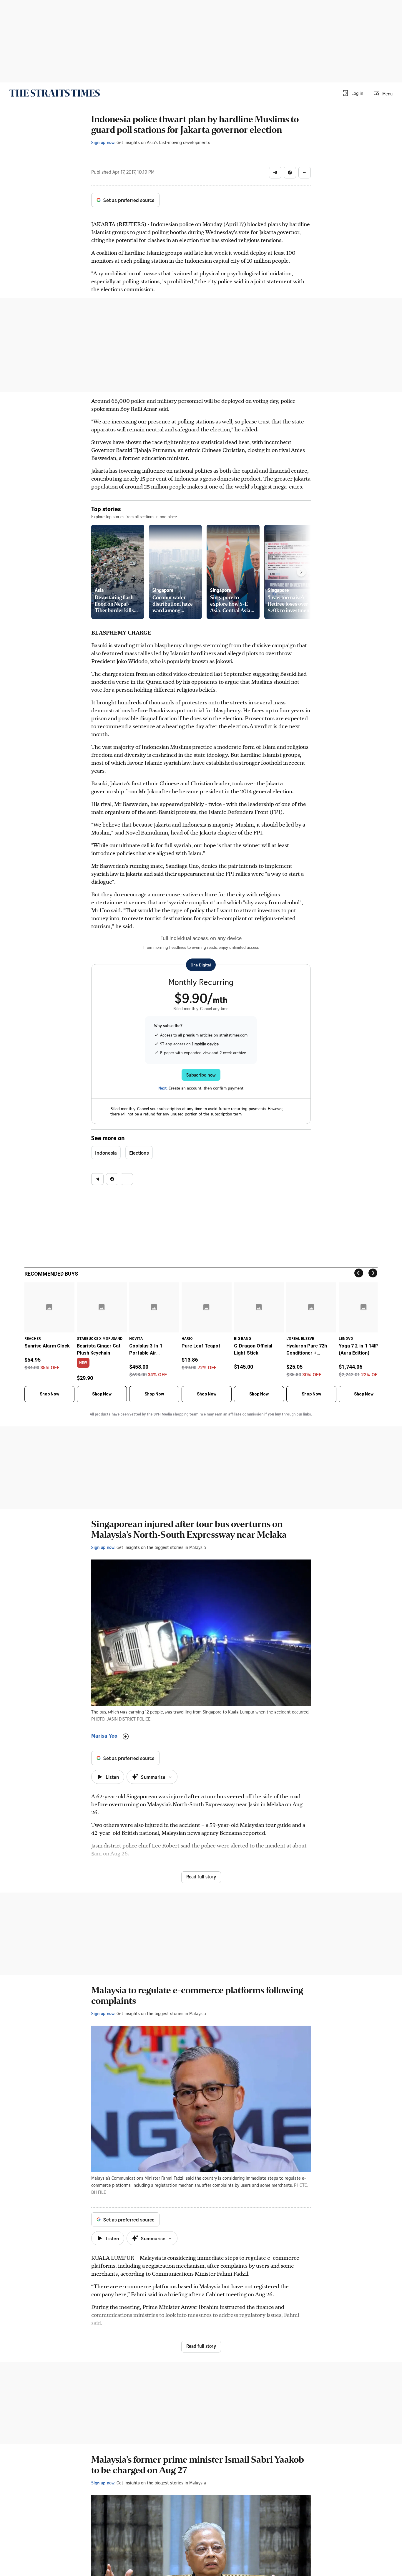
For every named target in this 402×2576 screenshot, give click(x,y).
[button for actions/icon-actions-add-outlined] (126, 1736)
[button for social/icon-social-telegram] (275, 173)
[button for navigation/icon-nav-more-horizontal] (305, 173)
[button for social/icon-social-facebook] (290, 173)
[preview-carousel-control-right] (301, 572)
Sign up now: (103, 142)
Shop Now (49, 1394)
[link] (55, 93)
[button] (353, 93)
